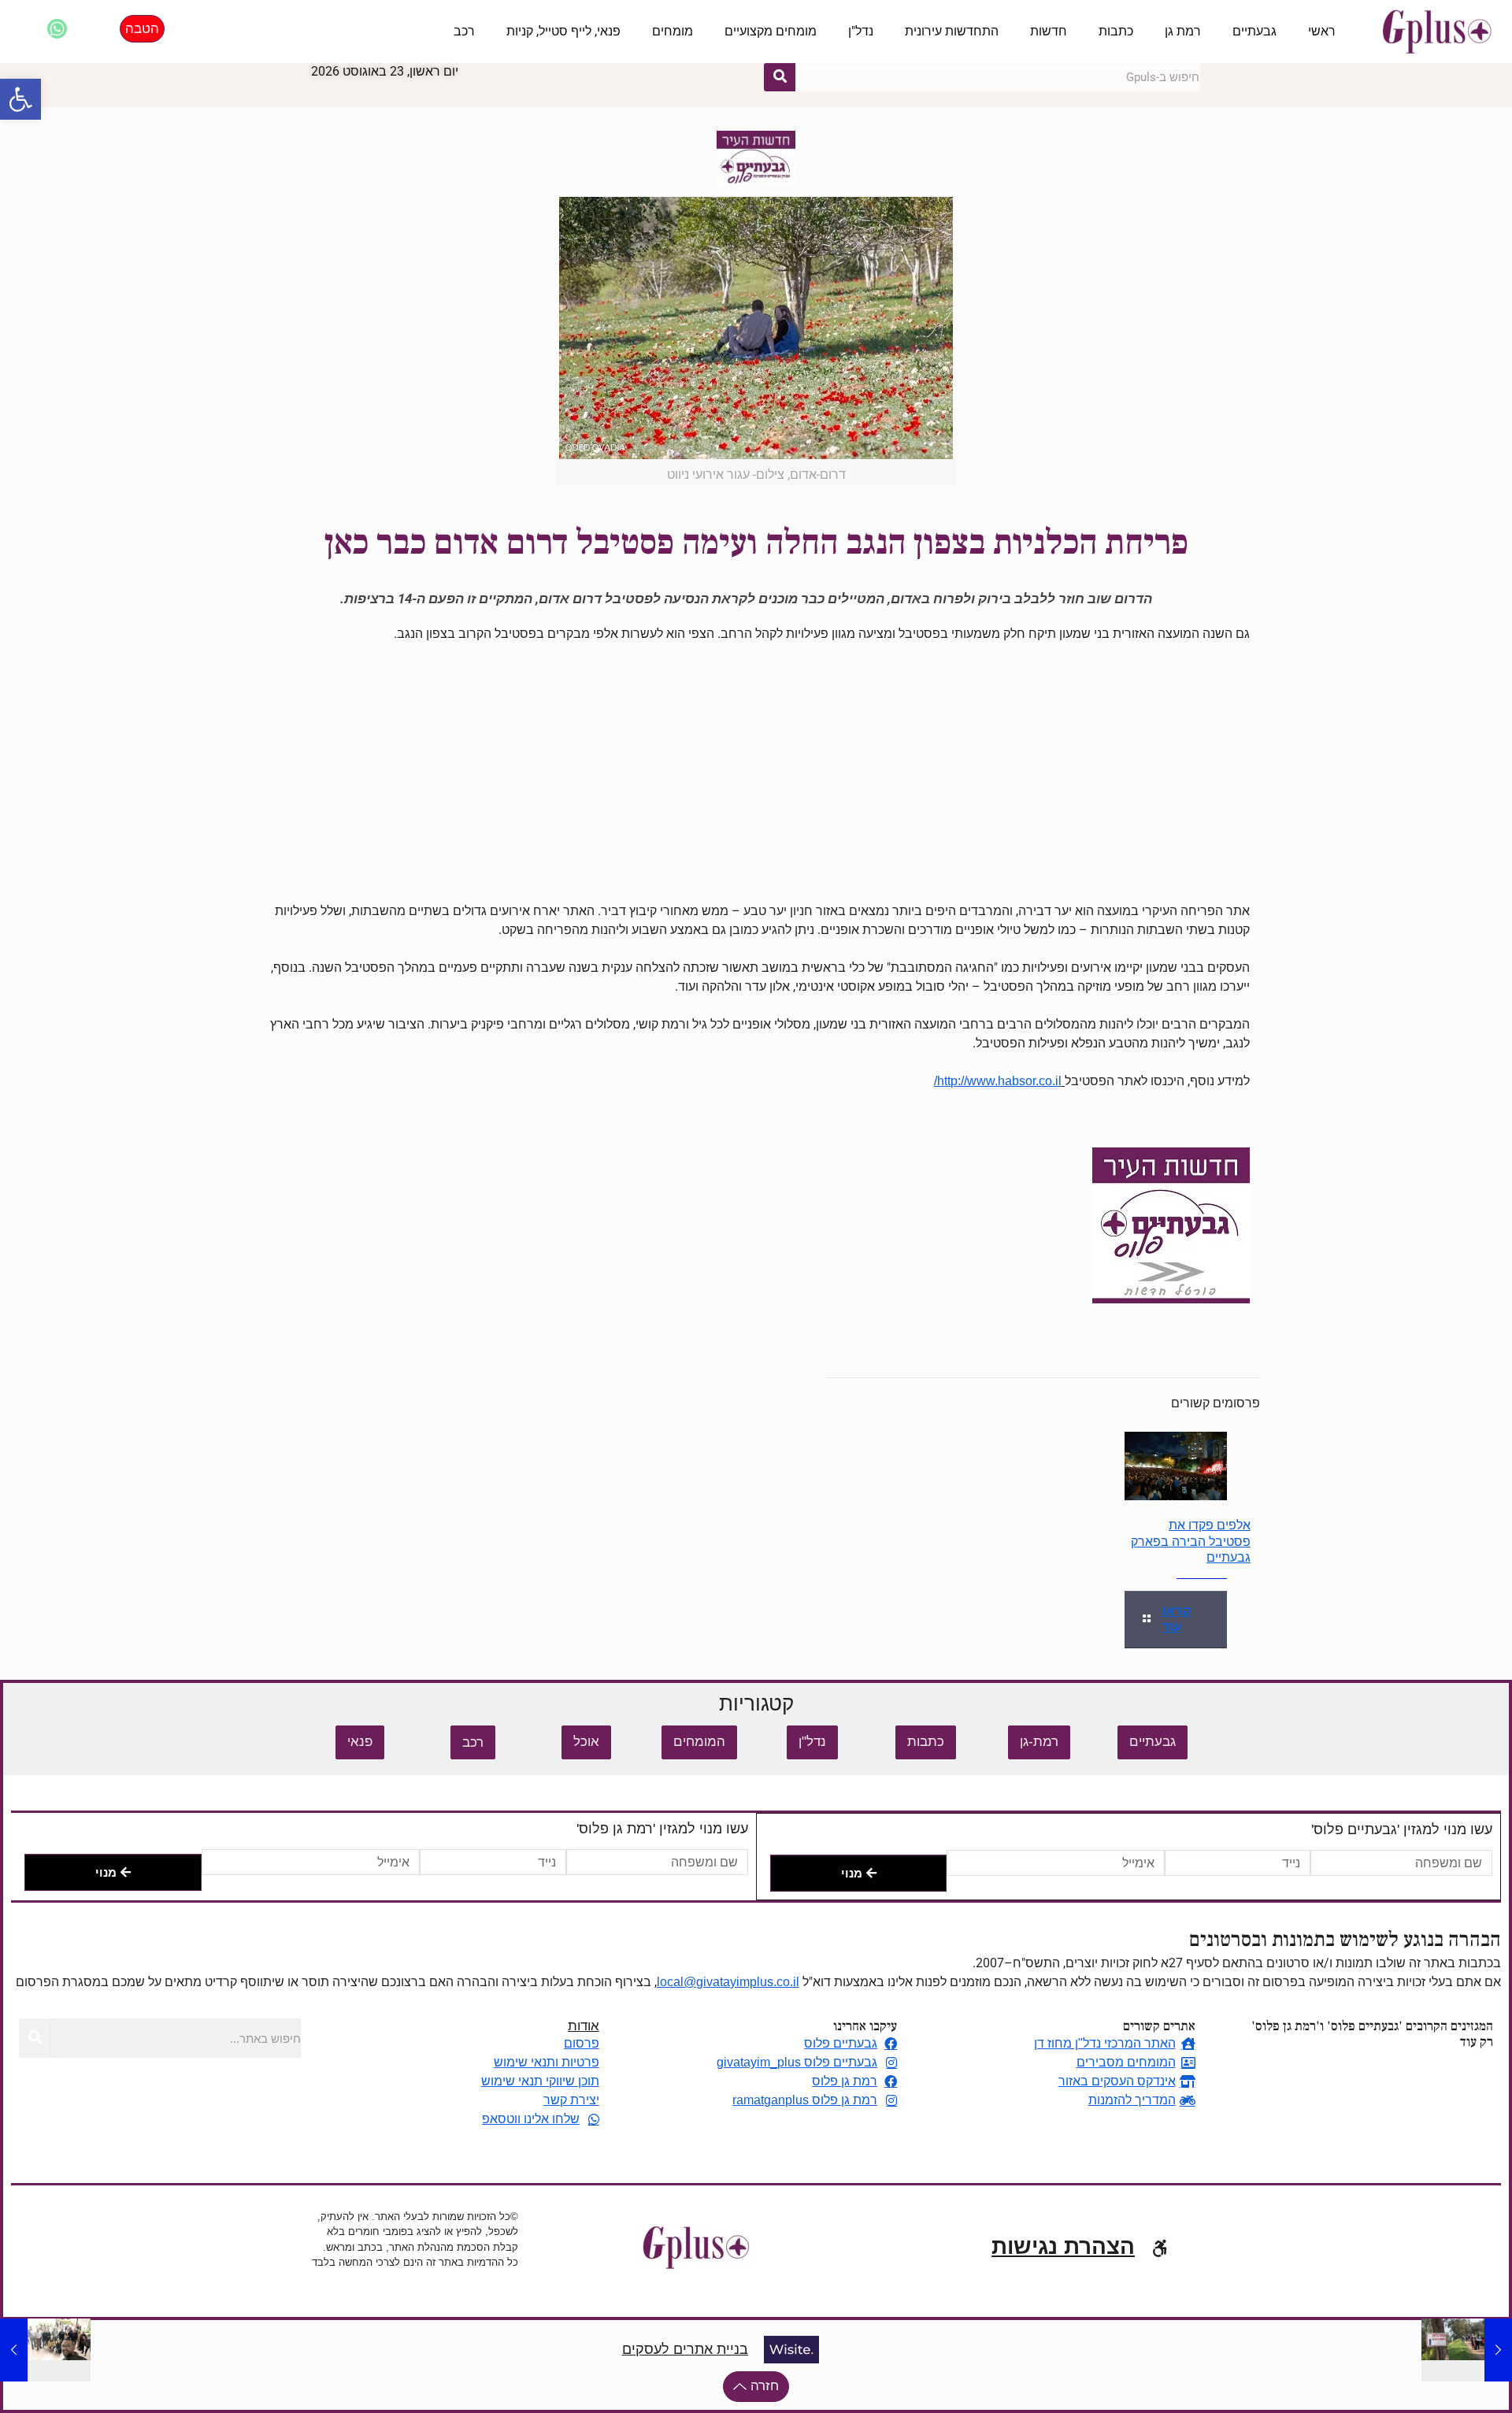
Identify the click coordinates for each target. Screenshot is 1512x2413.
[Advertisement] (756, 773)
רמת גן (1183, 31)
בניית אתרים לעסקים (685, 2349)
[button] (20, 99)
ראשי (1322, 31)
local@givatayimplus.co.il (728, 1982)
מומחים (673, 31)
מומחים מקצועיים (771, 31)
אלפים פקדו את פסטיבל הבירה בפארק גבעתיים (1191, 1541)
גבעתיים (1254, 31)
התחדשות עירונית (952, 31)
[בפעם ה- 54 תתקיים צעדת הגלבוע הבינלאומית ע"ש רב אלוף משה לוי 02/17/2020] (1467, 2350)
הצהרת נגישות (1063, 2246)
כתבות (1116, 31)
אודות (584, 2026)
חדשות (1049, 31)
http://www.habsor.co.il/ (998, 1081)
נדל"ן (861, 31)
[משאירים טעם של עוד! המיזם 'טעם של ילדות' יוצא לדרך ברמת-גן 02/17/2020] (45, 2350)
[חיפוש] (780, 77)
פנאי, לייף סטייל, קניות (563, 31)
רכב (464, 31)
